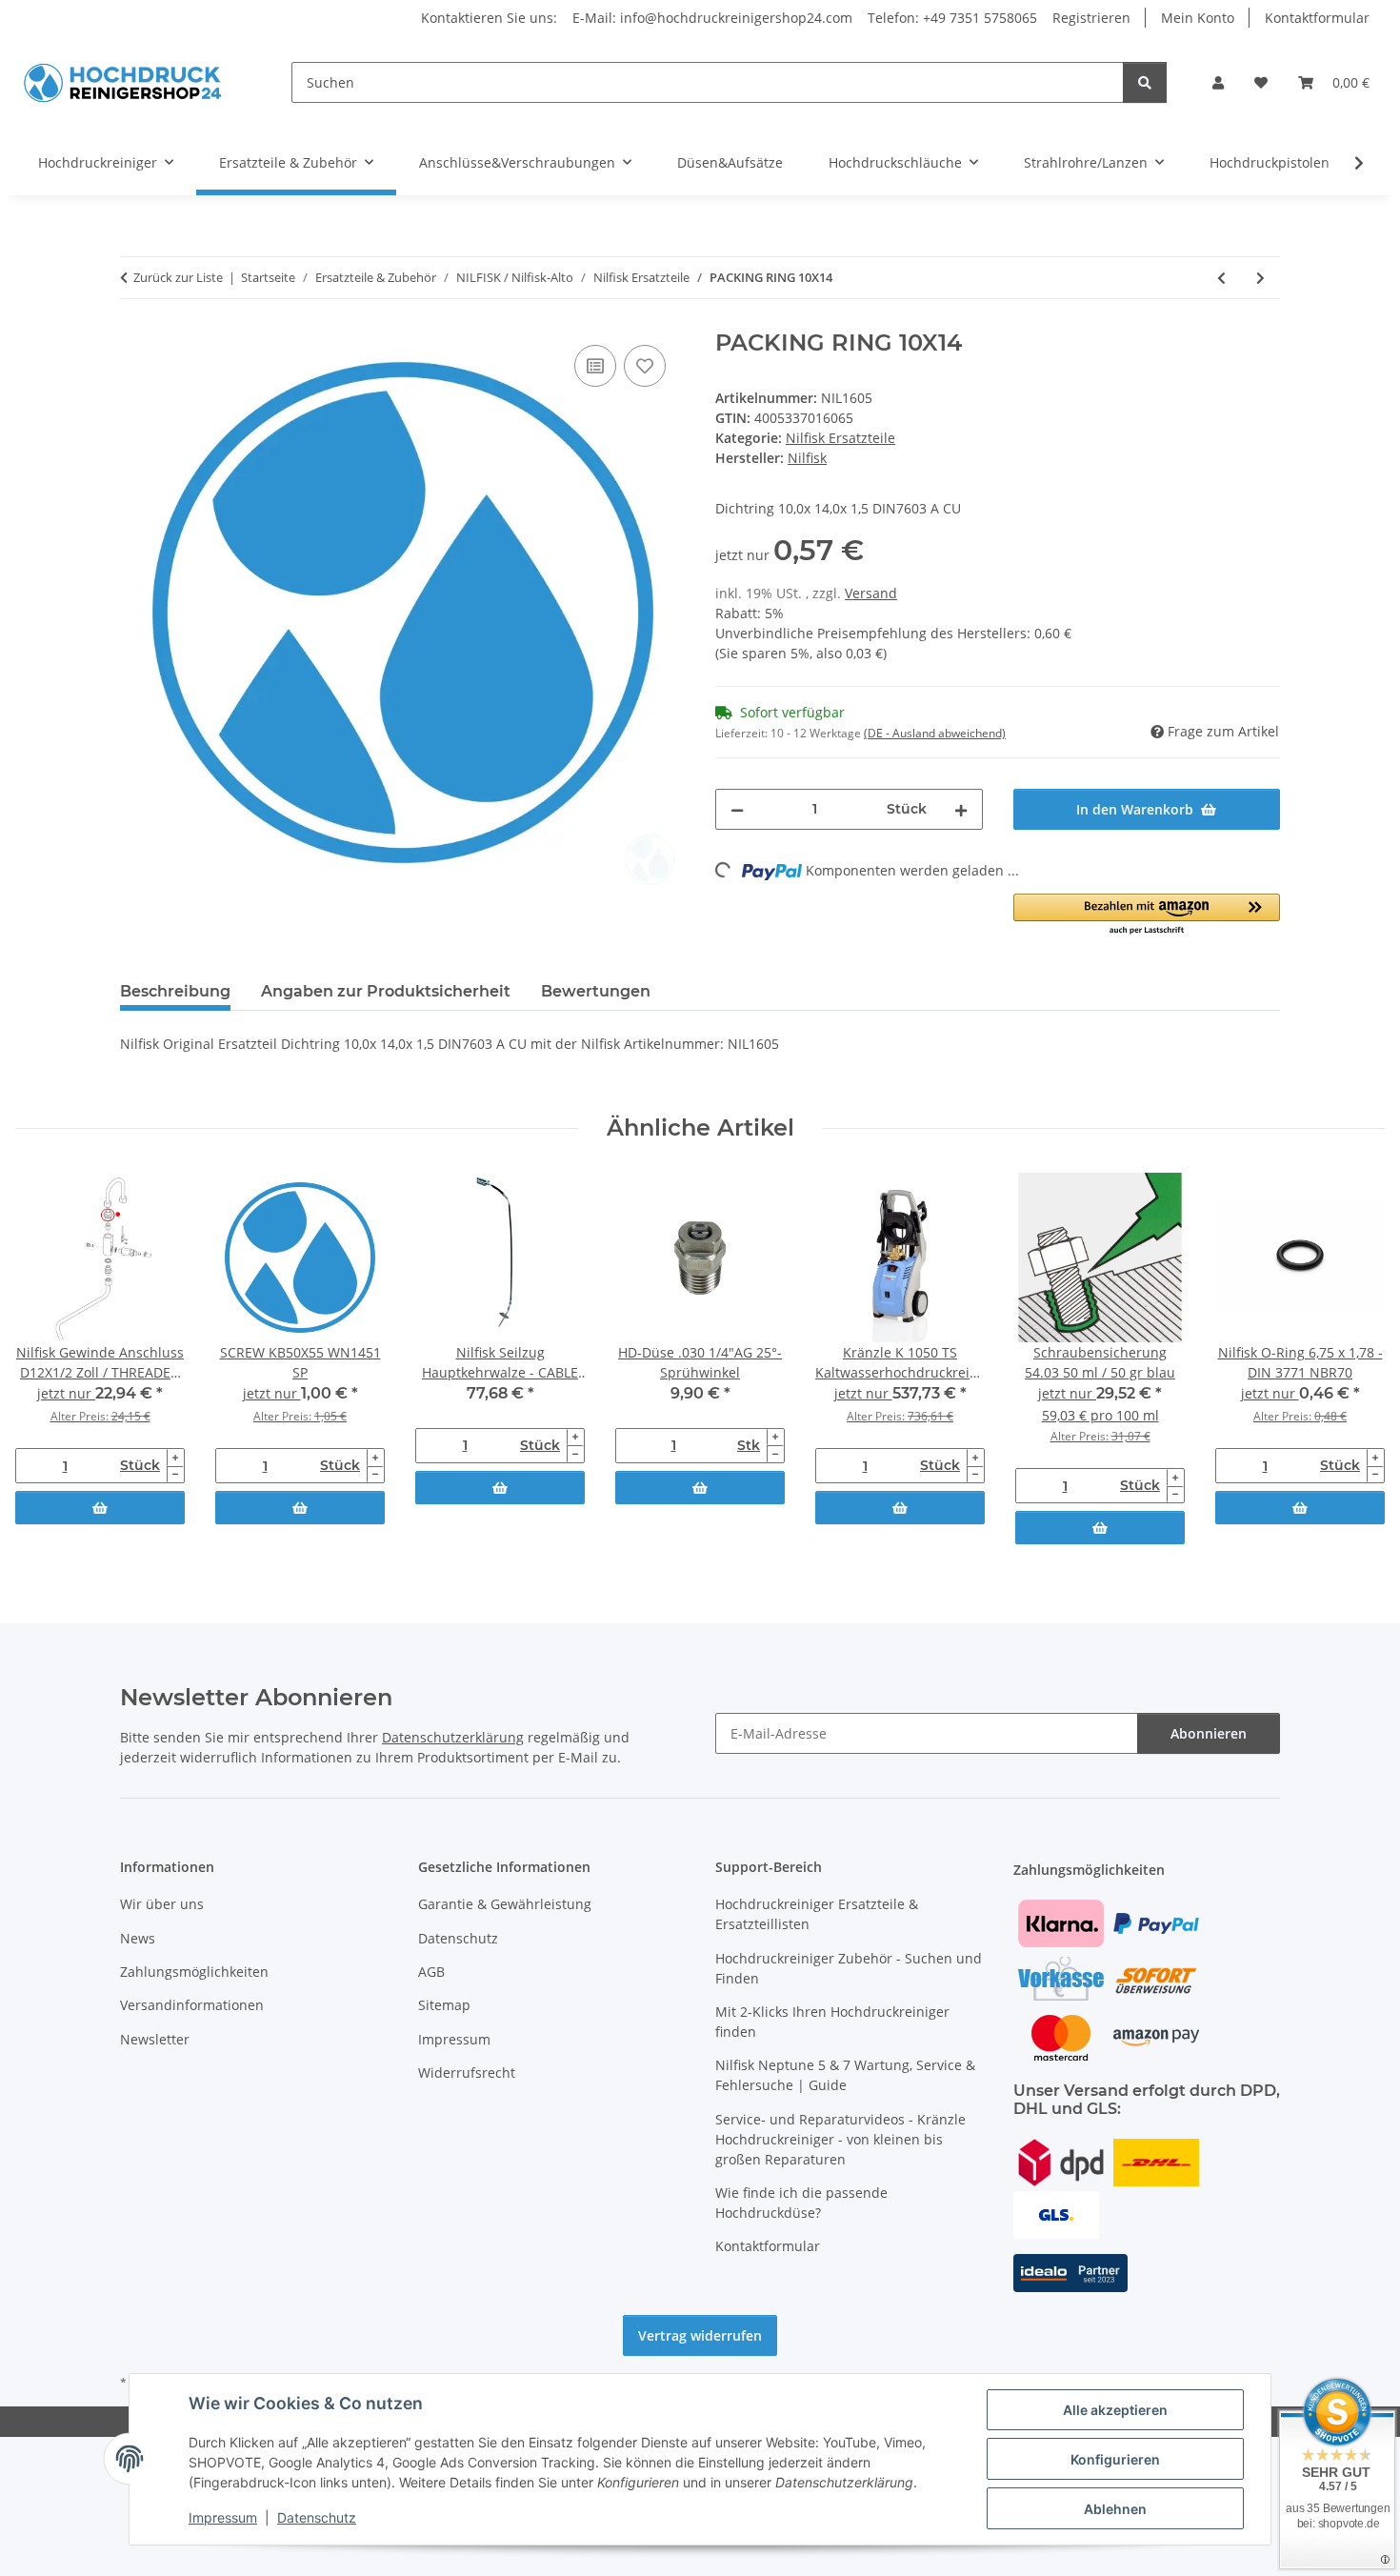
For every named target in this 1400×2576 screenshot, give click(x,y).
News (138, 1938)
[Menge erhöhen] (961, 809)
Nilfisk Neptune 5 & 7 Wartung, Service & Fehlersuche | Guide (845, 2075)
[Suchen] (1145, 82)
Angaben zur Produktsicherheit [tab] (386, 991)
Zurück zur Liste (178, 277)
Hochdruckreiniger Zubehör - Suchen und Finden (849, 1968)
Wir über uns (162, 1904)
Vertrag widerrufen (700, 2335)
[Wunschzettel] (1261, 82)
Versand (871, 593)
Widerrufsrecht (467, 2073)
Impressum (223, 2517)
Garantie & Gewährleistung (505, 1904)
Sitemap (444, 2005)
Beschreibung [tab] (175, 991)
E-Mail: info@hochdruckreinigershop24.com (712, 18)
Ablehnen (1115, 2509)
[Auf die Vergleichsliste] (595, 366)
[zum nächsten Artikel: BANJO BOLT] (1260, 278)
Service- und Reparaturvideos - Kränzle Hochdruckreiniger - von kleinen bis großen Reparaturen (840, 2139)
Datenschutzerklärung (453, 1737)
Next (1354, 1360)
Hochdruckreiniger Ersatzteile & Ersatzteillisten (817, 1914)
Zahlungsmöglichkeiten (194, 1972)
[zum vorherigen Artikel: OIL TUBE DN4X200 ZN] (1221, 278)
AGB (431, 1972)
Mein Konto (1198, 18)
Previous (47, 1360)
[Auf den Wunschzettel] (645, 366)
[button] (1218, 82)
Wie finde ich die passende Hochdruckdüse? (801, 2203)
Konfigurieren (1115, 2459)
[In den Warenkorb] (100, 1508)
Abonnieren (1209, 1733)
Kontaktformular (1317, 18)
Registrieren (1091, 18)
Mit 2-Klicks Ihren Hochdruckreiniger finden (832, 2022)
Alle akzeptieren (1115, 2410)
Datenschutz (317, 2517)
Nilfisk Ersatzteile (840, 438)
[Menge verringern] (737, 809)
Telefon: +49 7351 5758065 (952, 18)
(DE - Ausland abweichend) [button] (935, 733)
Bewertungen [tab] (596, 991)
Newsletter (155, 2039)
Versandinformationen (192, 2005)
